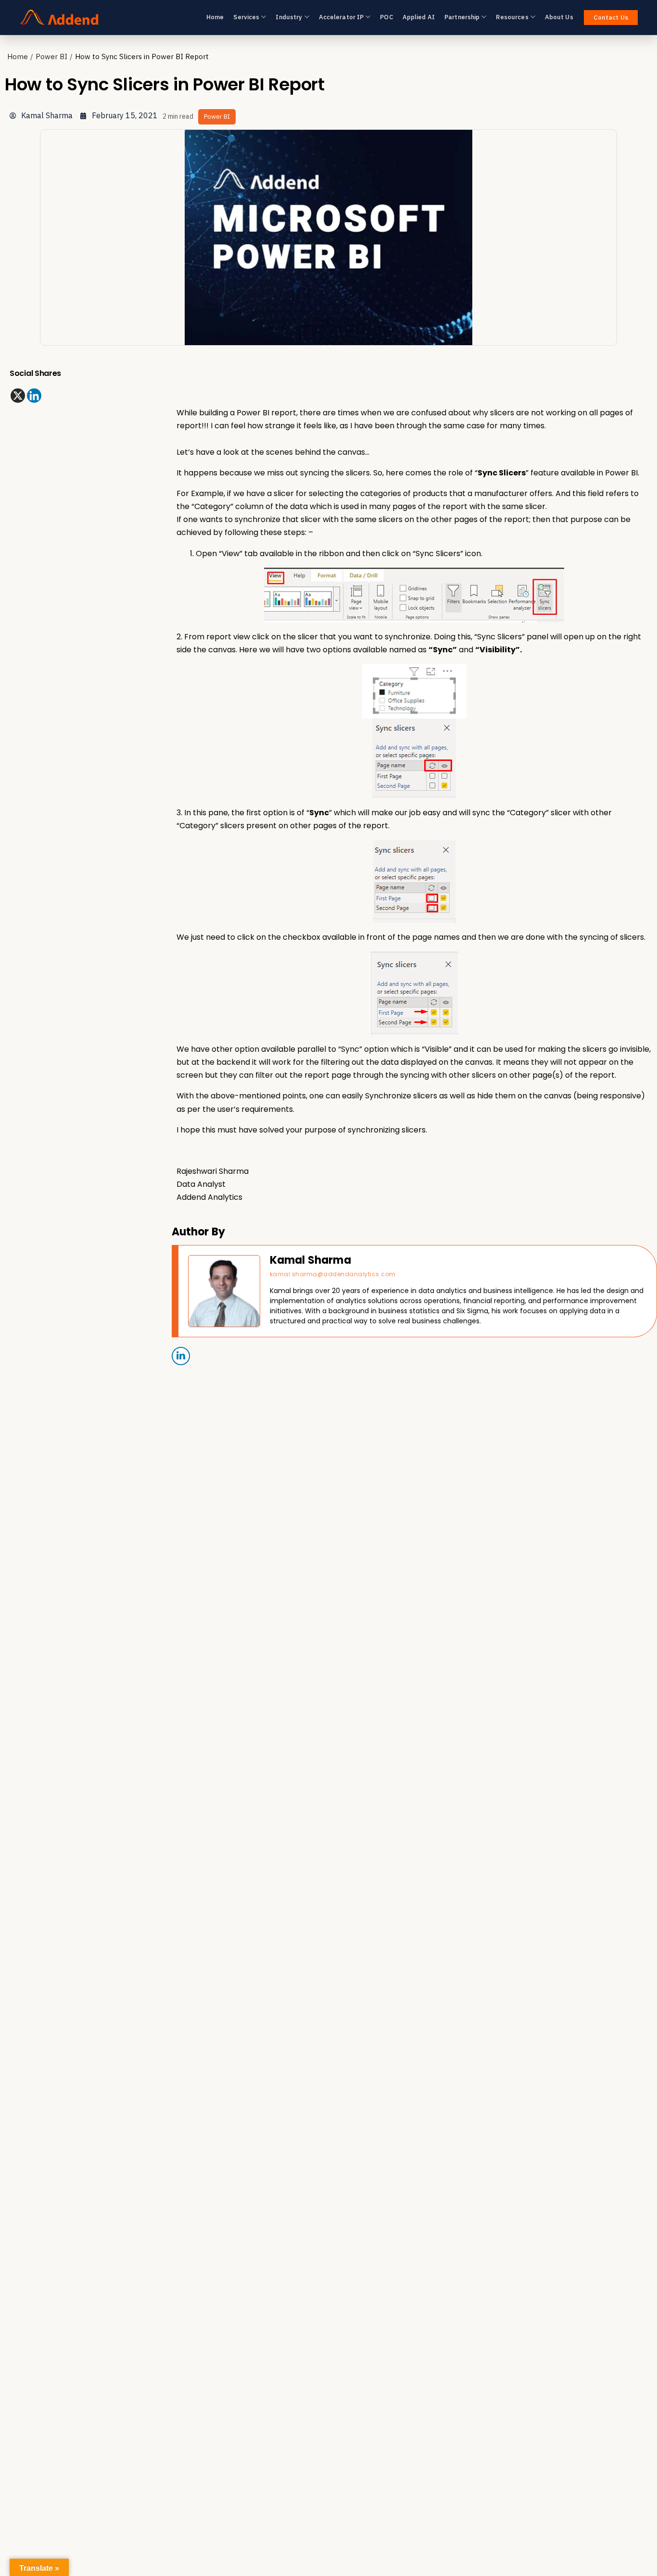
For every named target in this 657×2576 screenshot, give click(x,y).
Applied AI (419, 17)
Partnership (462, 17)
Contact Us (611, 18)
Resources (512, 17)
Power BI (51, 56)
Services (246, 17)
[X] (18, 396)
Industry (289, 17)
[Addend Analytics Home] (59, 17)
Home (215, 17)
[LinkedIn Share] (181, 1356)
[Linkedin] (34, 396)
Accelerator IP (341, 17)
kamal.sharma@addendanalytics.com (333, 1274)
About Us (559, 17)
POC (386, 17)
